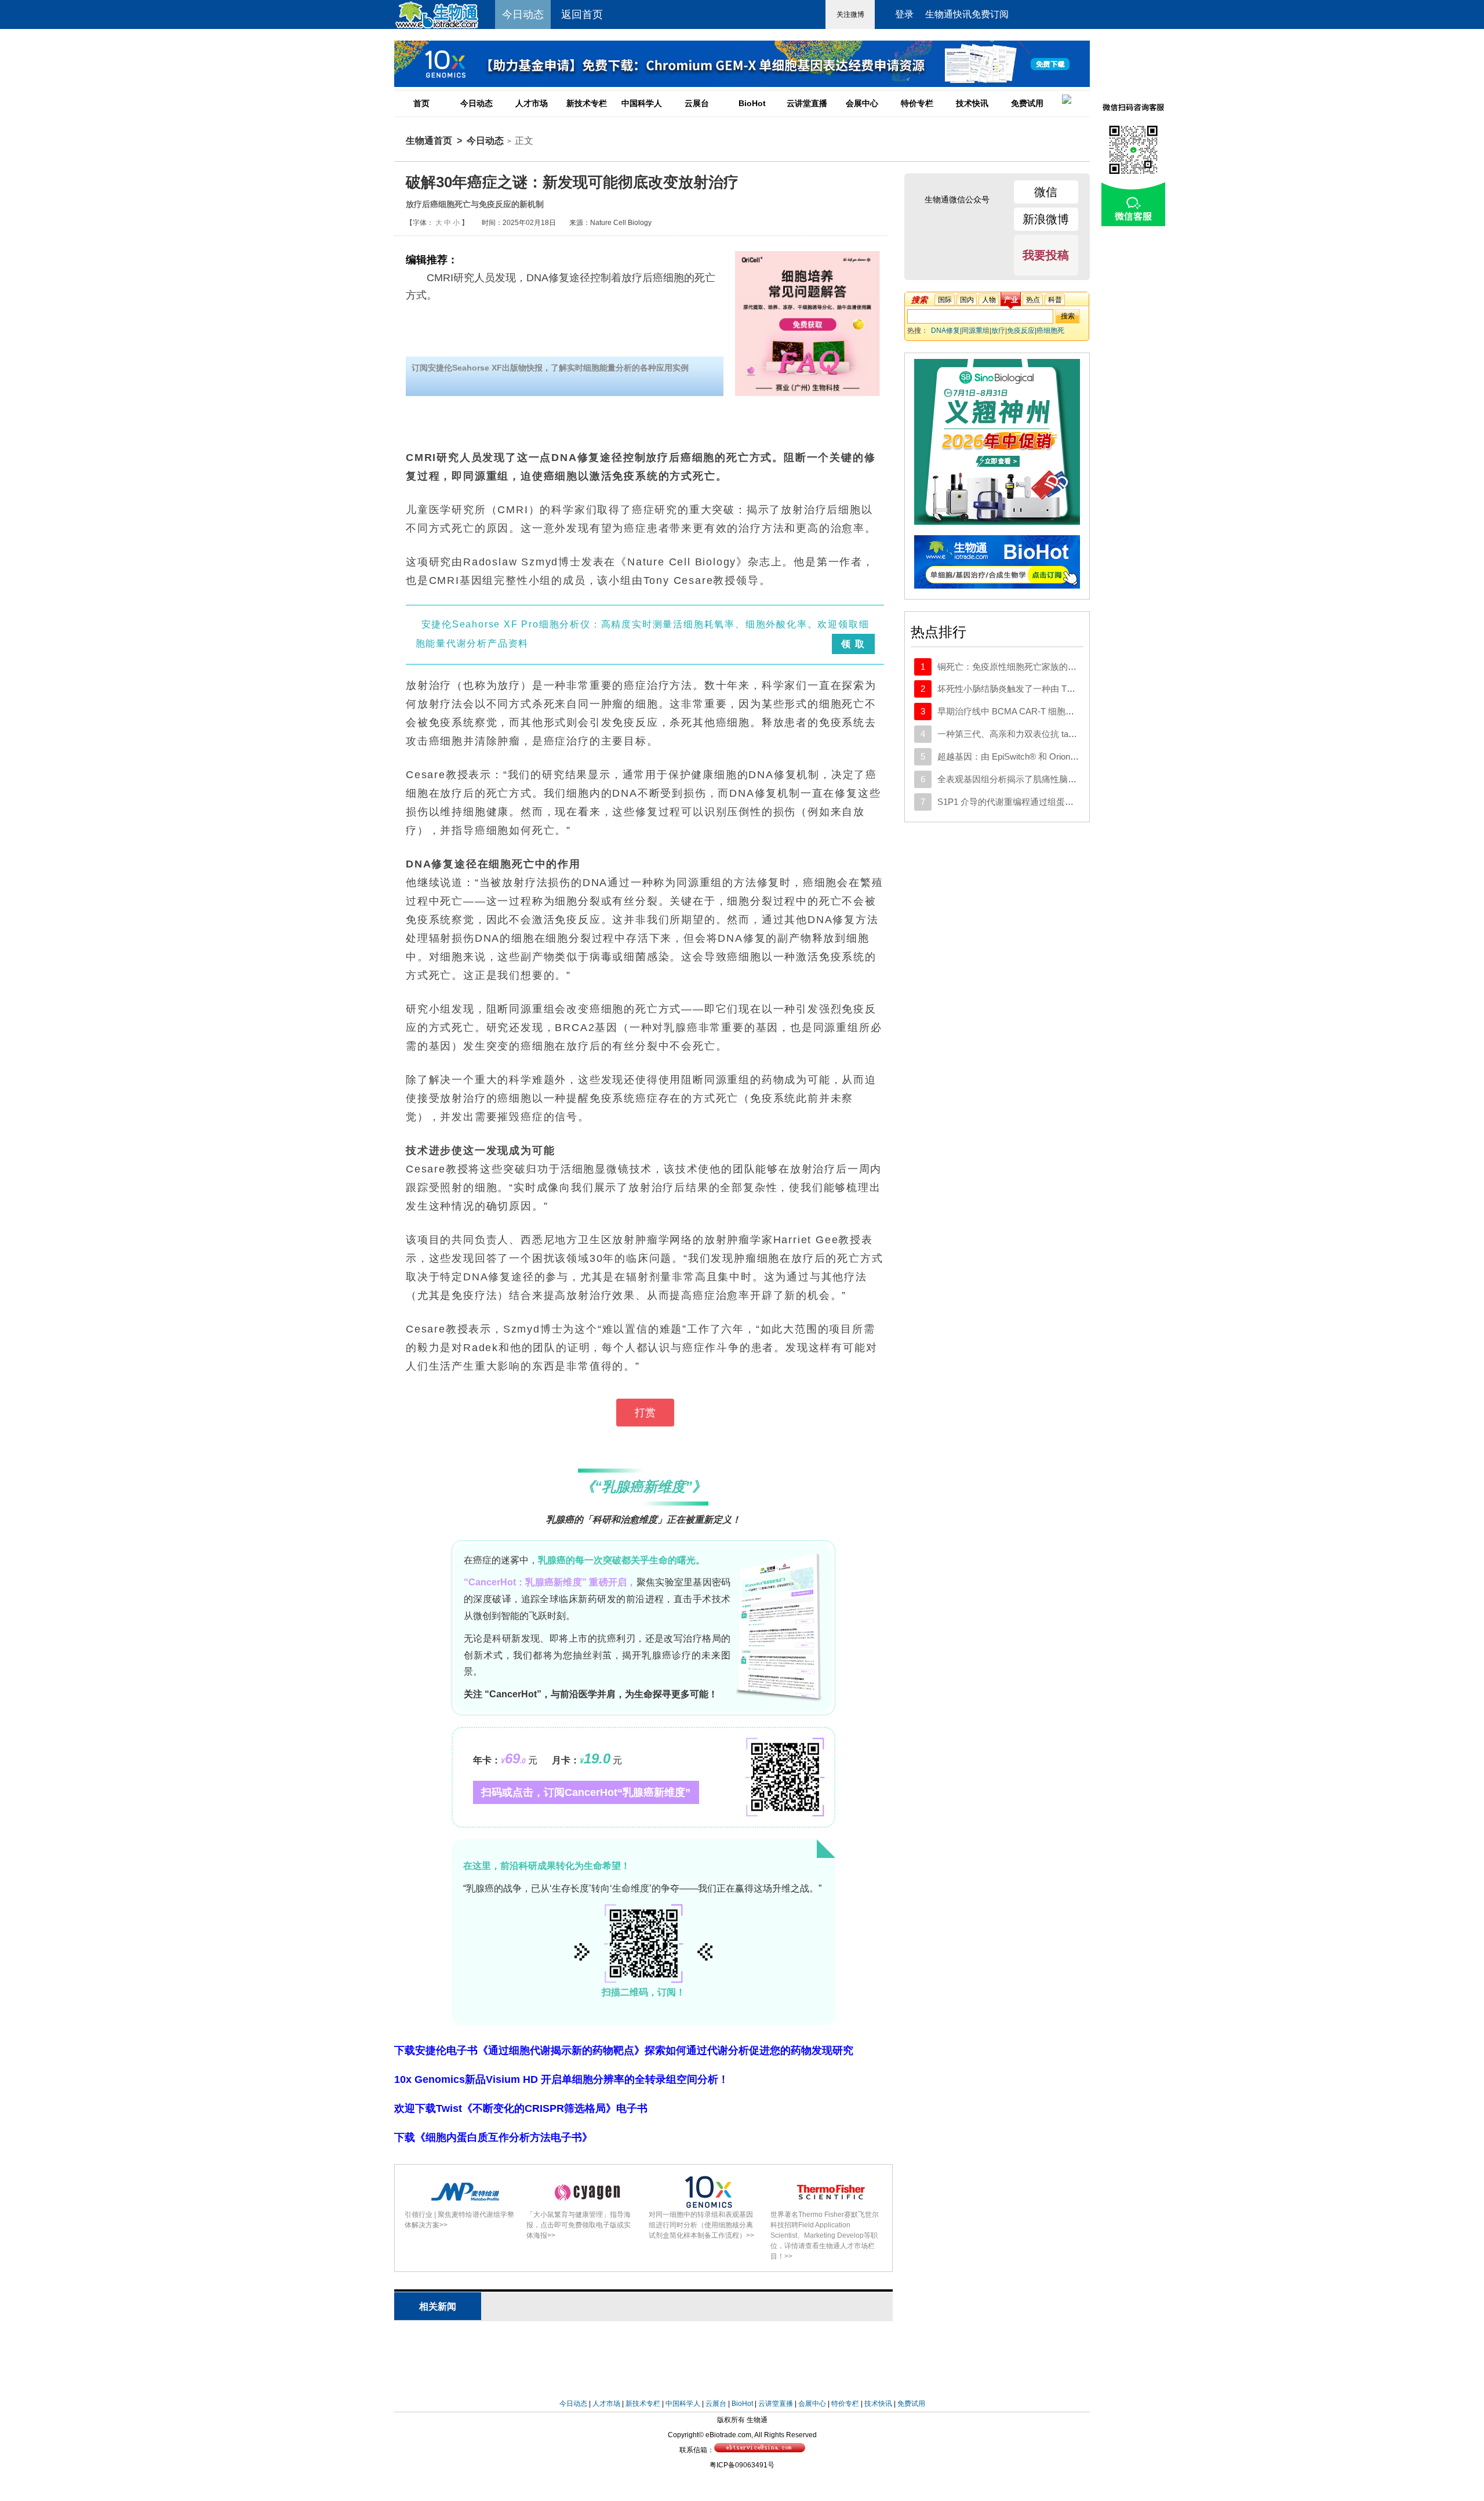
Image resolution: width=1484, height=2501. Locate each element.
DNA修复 (945, 331)
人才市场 (532, 103)
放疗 (998, 331)
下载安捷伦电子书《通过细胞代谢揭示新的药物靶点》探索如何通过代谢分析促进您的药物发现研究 (624, 2050)
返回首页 (582, 14)
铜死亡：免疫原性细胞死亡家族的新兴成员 (1020, 667)
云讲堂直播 (807, 103)
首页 (421, 103)
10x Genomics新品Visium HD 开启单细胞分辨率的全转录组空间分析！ (561, 2079)
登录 (904, 14)
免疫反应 (1021, 331)
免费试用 (1027, 103)
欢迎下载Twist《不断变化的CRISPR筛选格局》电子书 (521, 2108)
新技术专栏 (587, 103)
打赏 (645, 1413)
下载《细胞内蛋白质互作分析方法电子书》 (493, 2137)
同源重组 (976, 331)
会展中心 (862, 103)
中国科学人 (642, 103)
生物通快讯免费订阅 (967, 14)
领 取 (853, 644)
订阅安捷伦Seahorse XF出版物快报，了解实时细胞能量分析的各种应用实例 (550, 368)
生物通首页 (429, 141)
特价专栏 (917, 103)
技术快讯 (972, 103)
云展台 (697, 103)
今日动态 (477, 103)
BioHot (752, 103)
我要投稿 (1046, 255)
